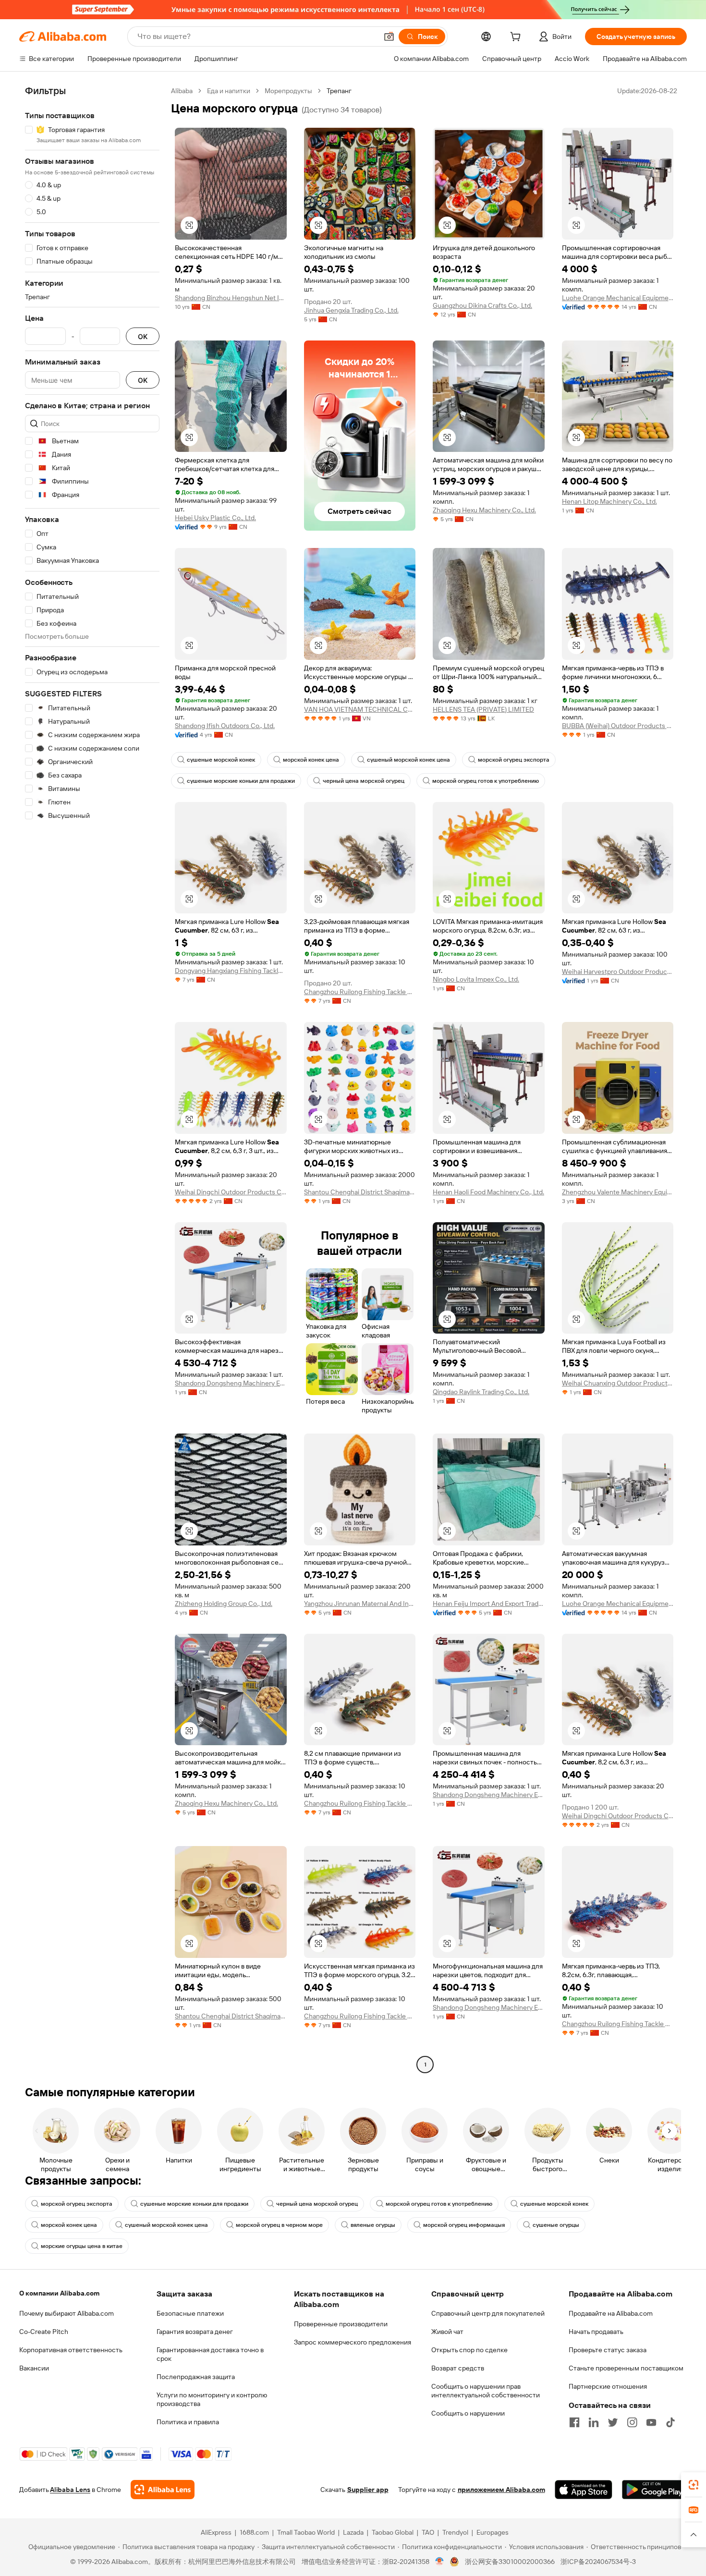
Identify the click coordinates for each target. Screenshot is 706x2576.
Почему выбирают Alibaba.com (67, 2313)
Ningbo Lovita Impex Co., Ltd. (476, 979)
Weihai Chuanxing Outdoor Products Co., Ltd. (618, 1383)
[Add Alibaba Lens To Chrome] (163, 2490)
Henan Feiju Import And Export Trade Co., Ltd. (489, 1604)
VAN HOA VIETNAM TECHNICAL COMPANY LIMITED (360, 709)
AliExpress (216, 2532)
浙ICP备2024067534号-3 (598, 2562)
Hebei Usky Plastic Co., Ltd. (215, 518)
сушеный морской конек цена (408, 760)
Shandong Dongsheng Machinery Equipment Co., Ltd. (231, 1383)
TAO (428, 2532)
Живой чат (447, 2332)
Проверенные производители (341, 2324)
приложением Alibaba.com (501, 2490)
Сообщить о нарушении (468, 2413)
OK (143, 336)
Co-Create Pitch (44, 2332)
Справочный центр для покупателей (488, 2313)
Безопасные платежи (190, 2313)
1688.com (254, 2532)
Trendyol (455, 2532)
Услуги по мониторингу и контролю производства (212, 2399)
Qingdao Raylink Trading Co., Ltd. (481, 1392)
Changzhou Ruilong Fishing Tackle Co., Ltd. (360, 992)
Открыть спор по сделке (469, 2350)
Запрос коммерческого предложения (353, 2342)
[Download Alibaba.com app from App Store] (584, 2490)
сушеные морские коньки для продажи (241, 781)
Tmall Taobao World (306, 2532)
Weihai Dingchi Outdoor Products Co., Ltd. (231, 1192)
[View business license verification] (440, 2562)
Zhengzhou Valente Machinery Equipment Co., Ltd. (618, 1192)
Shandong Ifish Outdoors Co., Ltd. (225, 726)
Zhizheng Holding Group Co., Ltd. (224, 1604)
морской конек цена (311, 760)
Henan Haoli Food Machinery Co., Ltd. (488, 1192)
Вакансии (34, 2368)
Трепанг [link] (339, 91)
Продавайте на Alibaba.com (611, 2313)
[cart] (517, 38)
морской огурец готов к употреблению (486, 781)
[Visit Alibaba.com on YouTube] (651, 2422)
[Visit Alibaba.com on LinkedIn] (594, 2422)
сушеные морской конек (221, 760)
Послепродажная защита (196, 2377)
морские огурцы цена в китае (82, 2246)
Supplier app (368, 2490)
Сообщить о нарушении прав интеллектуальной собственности (486, 2391)
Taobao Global (393, 2532)
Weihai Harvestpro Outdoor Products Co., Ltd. (618, 972)
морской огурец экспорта (514, 760)
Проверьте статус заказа (608, 2350)
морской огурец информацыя (464, 2225)
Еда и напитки (229, 91)
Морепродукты (288, 91)
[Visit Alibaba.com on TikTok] (670, 2422)
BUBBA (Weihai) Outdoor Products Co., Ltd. (618, 726)
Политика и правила (188, 2422)
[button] (389, 36)
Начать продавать (596, 2332)
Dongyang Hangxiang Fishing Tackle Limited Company (231, 971)
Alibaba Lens (70, 2490)
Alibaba (182, 91)
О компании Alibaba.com (59, 2293)
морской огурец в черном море (279, 2225)
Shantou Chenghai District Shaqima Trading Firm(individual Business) (360, 1192)
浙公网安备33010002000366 (510, 2562)
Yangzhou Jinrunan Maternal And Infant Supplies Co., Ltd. (360, 1604)
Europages (493, 2532)
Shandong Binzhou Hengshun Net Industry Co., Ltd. (231, 298)
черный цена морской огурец (364, 781)
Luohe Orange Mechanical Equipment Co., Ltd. (618, 298)
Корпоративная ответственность (71, 2350)
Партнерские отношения (608, 2386)
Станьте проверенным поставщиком (626, 2368)
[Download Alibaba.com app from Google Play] (654, 2490)
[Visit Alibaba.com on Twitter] (613, 2422)
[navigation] (92, 1079)
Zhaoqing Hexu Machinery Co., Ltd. (484, 510)
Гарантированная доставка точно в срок (210, 2354)
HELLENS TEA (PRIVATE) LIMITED (483, 709)
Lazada (353, 2532)
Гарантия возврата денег (195, 2332)
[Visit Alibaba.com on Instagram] (632, 2422)
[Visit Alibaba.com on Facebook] (574, 2422)
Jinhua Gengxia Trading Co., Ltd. (351, 310)
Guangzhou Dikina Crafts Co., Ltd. (482, 305)
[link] (694, 2485)
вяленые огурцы (373, 2225)
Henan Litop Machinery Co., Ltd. (609, 501)
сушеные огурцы (556, 2225)
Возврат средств (458, 2368)
